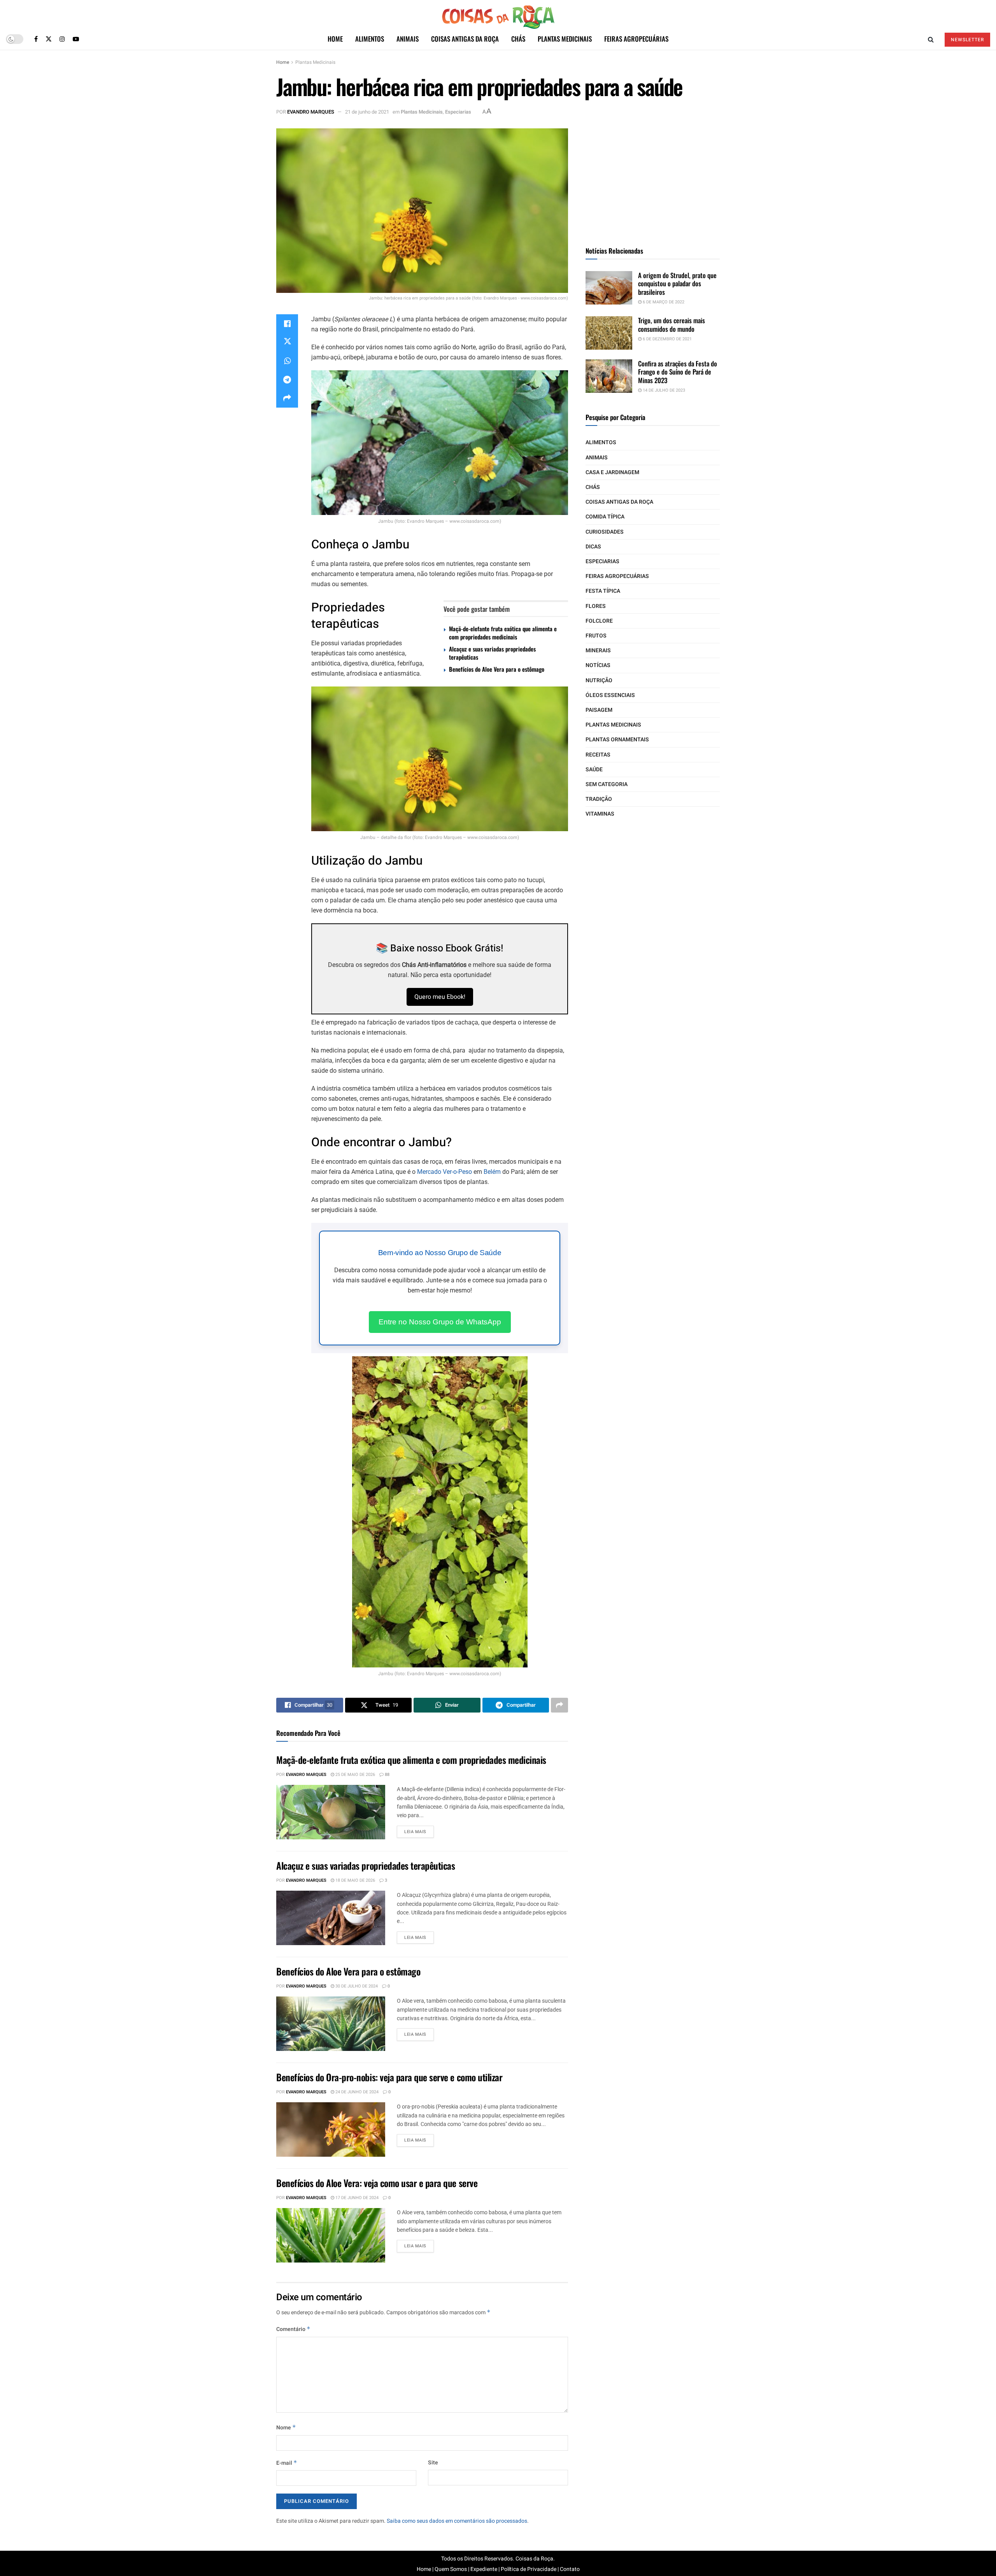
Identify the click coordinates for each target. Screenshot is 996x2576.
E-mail (287, 2463)
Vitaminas (600, 814)
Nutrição (599, 680)
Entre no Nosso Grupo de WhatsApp (440, 1322)
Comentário (293, 2329)
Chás (518, 39)
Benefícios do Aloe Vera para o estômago (497, 669)
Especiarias (458, 112)
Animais (408, 39)
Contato (570, 2569)
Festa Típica (603, 591)
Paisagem (599, 710)
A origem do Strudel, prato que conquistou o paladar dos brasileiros (677, 284)
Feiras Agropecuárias (636, 39)
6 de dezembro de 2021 (667, 339)
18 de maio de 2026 (355, 1880)
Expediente (484, 2569)
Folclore (599, 621)
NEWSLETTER (967, 40)
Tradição (599, 799)
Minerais (598, 651)
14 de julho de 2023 (663, 390)
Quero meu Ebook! (440, 997)
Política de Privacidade (529, 2569)
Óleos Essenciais (610, 695)
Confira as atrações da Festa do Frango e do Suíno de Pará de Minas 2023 (678, 372)
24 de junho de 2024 (356, 2092)
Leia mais (415, 1832)
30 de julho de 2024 (356, 1986)
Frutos (596, 636)
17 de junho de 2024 (356, 2198)
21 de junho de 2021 (367, 112)
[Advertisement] (653, 177)
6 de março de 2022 (663, 302)
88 (387, 1775)
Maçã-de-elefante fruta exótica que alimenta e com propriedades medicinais (503, 633)
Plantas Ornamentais (617, 740)
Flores (596, 606)
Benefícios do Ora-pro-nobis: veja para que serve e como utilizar (389, 2077)
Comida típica (605, 517)
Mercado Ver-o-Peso (445, 1172)
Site (433, 2463)
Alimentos (370, 39)
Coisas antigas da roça (465, 39)
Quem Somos (451, 2569)
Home (335, 39)
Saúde (594, 770)
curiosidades (605, 532)
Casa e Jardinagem (612, 472)
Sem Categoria (607, 784)
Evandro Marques (311, 112)
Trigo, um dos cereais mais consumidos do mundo (672, 324)
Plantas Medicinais (565, 39)
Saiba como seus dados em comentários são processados (457, 2521)
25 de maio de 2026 (355, 1775)
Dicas (593, 547)
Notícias (598, 665)
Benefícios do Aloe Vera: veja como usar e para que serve (377, 2183)
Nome (286, 2428)
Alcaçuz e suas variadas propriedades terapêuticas (492, 653)
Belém (492, 1172)
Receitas (598, 755)
